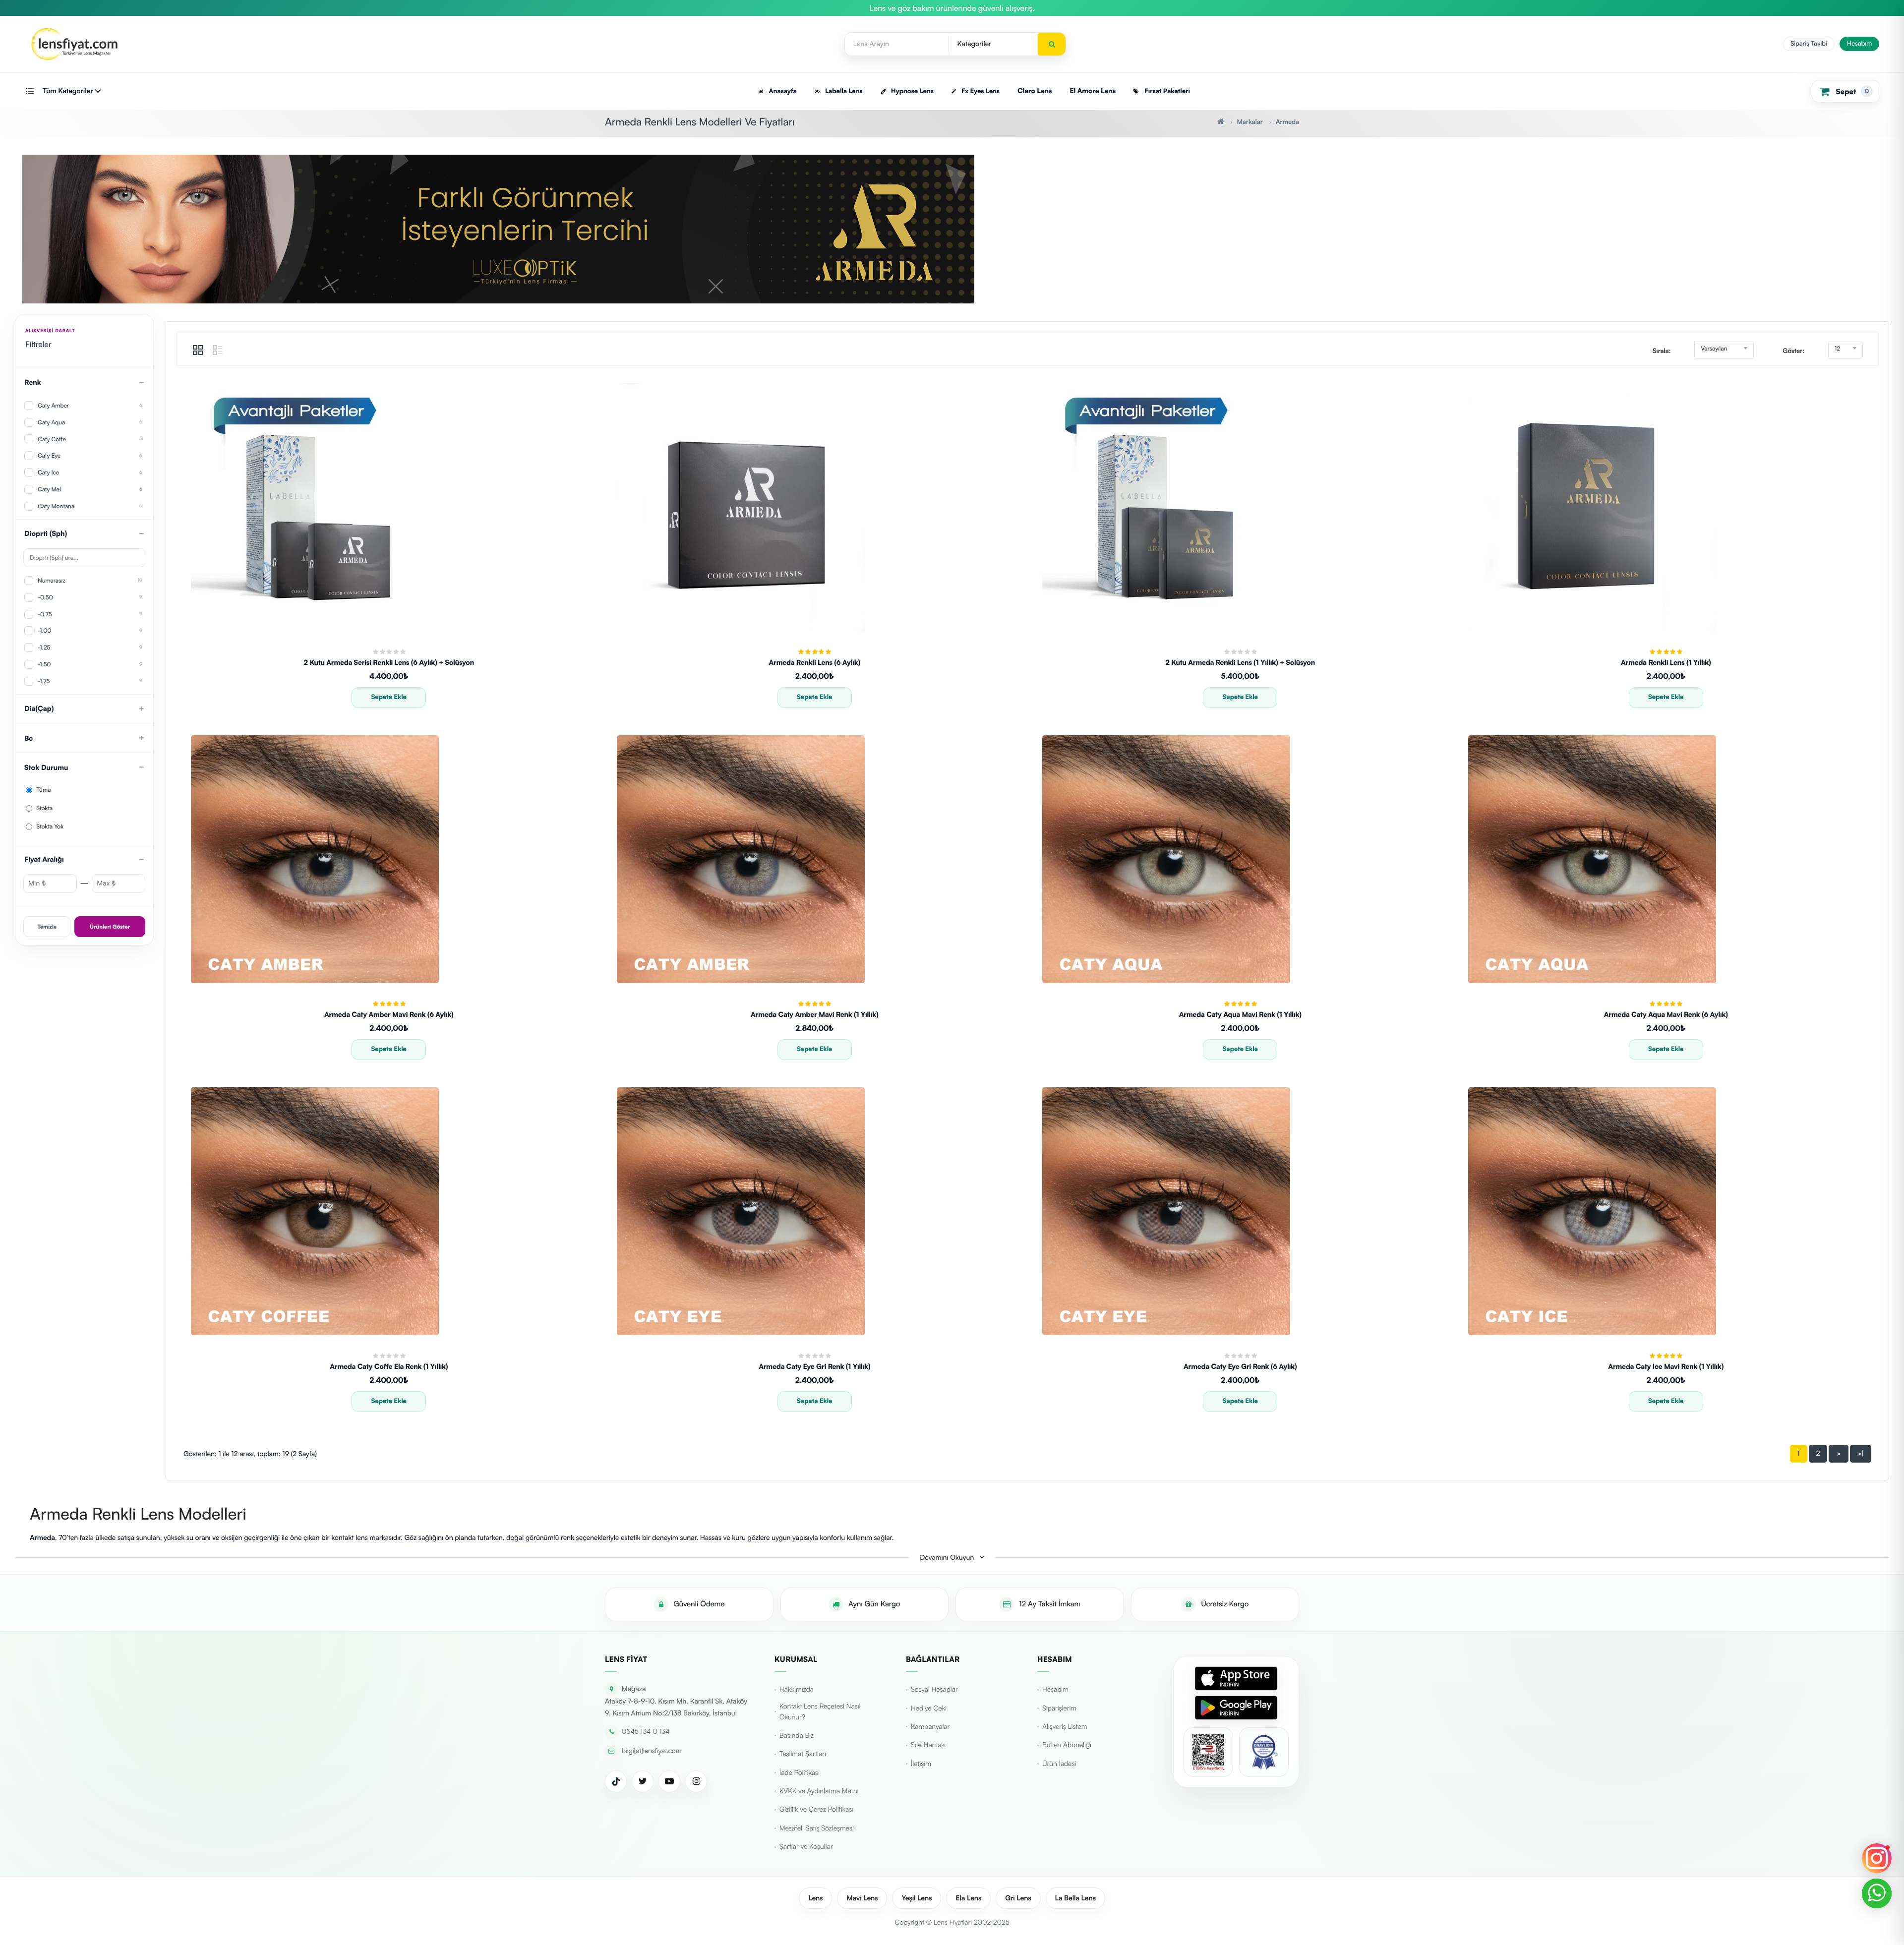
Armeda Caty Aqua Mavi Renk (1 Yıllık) (1240, 1015)
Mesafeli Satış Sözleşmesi (817, 1828)
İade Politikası (800, 1773)
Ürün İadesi (1059, 1764)
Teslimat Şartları (803, 1754)
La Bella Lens (1075, 1898)
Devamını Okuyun (948, 1558)
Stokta (44, 808)
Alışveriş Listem (1065, 1727)
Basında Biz (797, 1736)
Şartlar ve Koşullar (806, 1847)
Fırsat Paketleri (1166, 91)
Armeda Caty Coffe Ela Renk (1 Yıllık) (389, 1367)
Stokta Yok (49, 826)
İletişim (921, 1764)
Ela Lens (968, 1898)
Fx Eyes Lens (980, 91)
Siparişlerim (1059, 1708)
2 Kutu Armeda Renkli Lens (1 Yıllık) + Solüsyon (1240, 663)
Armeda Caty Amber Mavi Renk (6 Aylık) (389, 1015)
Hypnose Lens (911, 91)
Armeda (1287, 122)
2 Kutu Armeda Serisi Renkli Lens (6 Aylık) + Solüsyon (389, 663)
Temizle (47, 927)
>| (1861, 1453)
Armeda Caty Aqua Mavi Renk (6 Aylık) (1666, 1015)
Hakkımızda (797, 1689)
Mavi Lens (862, 1898)
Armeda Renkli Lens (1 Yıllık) (1666, 663)
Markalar (1249, 122)
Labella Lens (843, 91)
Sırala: (1662, 351)
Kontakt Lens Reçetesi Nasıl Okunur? (820, 1712)
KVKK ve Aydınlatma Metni (819, 1791)
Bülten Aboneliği (1067, 1745)
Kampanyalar (930, 1727)
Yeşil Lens (917, 1898)
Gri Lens (1018, 1898)
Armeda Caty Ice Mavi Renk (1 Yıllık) (1666, 1367)
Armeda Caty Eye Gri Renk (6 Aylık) (1240, 1367)
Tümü (43, 790)
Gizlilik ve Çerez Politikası (816, 1809)
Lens (815, 1898)
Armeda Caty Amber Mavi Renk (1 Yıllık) (814, 1015)
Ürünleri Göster (110, 927)
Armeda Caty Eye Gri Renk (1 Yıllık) (814, 1367)
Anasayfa (782, 91)
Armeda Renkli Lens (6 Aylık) (814, 663)
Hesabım (1859, 44)
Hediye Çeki (929, 1708)
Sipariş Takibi (1809, 44)
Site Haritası (928, 1745)
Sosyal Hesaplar (934, 1689)
